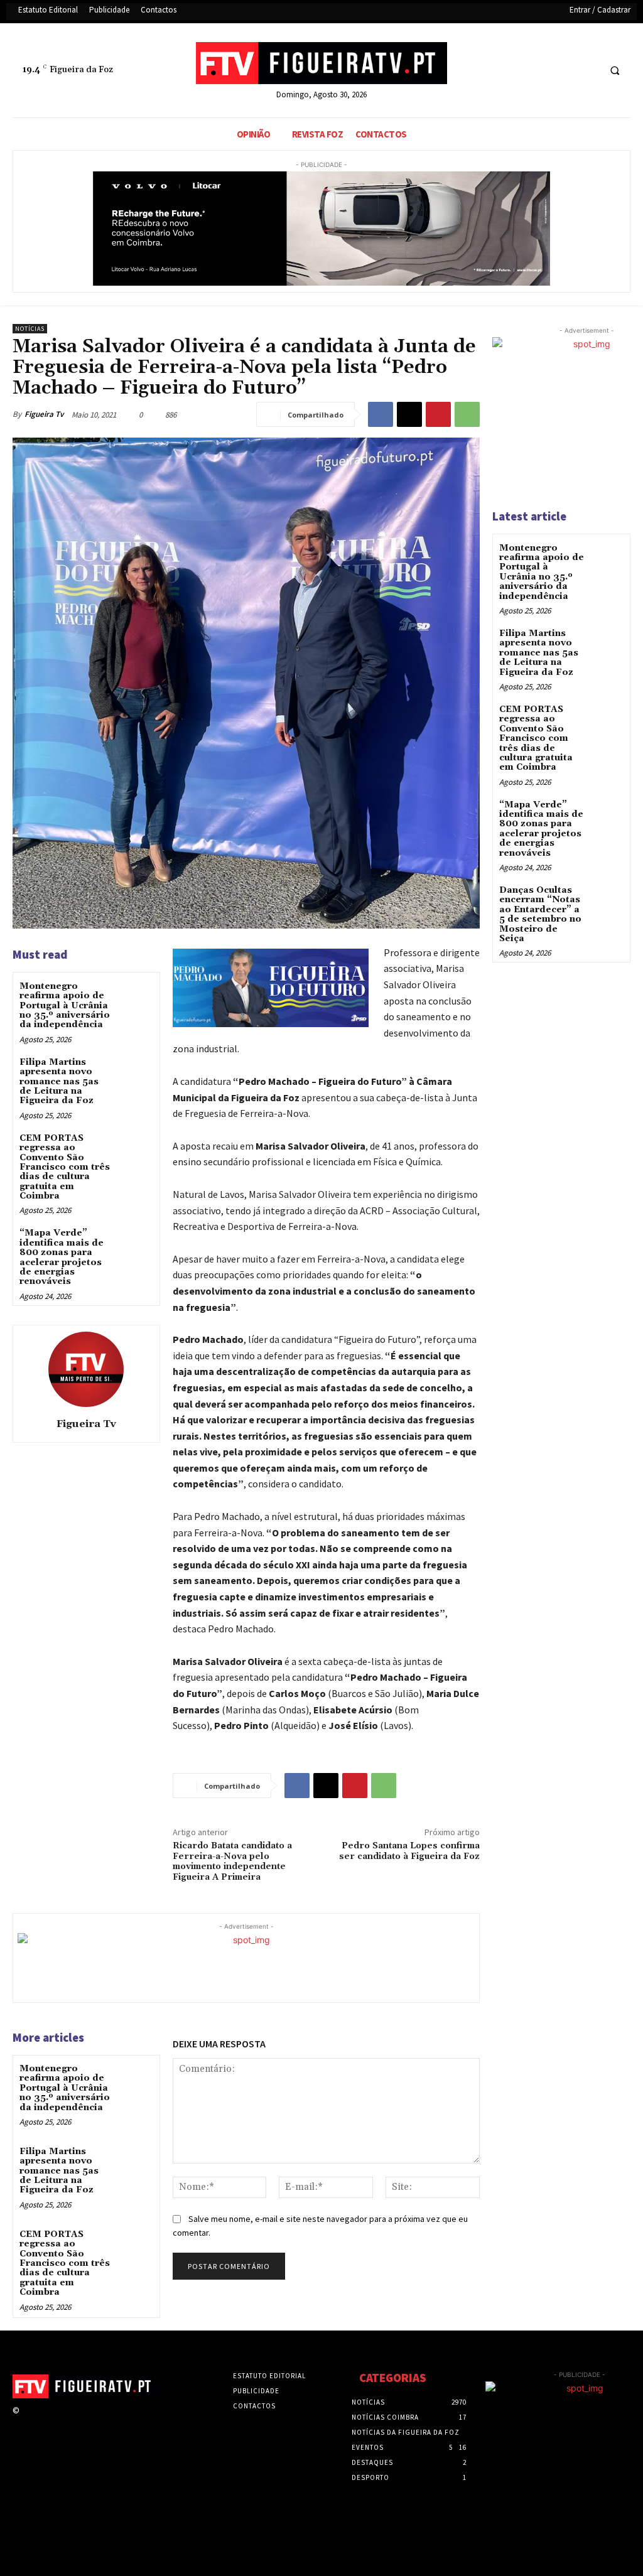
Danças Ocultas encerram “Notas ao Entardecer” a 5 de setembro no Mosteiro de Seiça (540, 914)
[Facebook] (541, 71)
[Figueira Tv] (86, 1369)
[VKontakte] (94, 2422)
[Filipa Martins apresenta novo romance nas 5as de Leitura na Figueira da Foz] (135, 1073)
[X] (564, 71)
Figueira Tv (44, 414)
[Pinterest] (438, 414)
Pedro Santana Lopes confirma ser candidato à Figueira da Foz (409, 1851)
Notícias (30, 329)
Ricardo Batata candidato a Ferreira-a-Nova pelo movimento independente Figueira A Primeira (232, 1862)
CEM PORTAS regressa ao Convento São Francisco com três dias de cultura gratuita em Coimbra (65, 1167)
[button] (615, 71)
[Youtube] (587, 71)
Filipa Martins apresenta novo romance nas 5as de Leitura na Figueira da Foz (59, 1082)
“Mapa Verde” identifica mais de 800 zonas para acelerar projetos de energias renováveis (62, 1257)
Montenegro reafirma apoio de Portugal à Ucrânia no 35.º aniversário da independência (65, 1006)
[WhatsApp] (467, 414)
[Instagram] (49, 2422)
